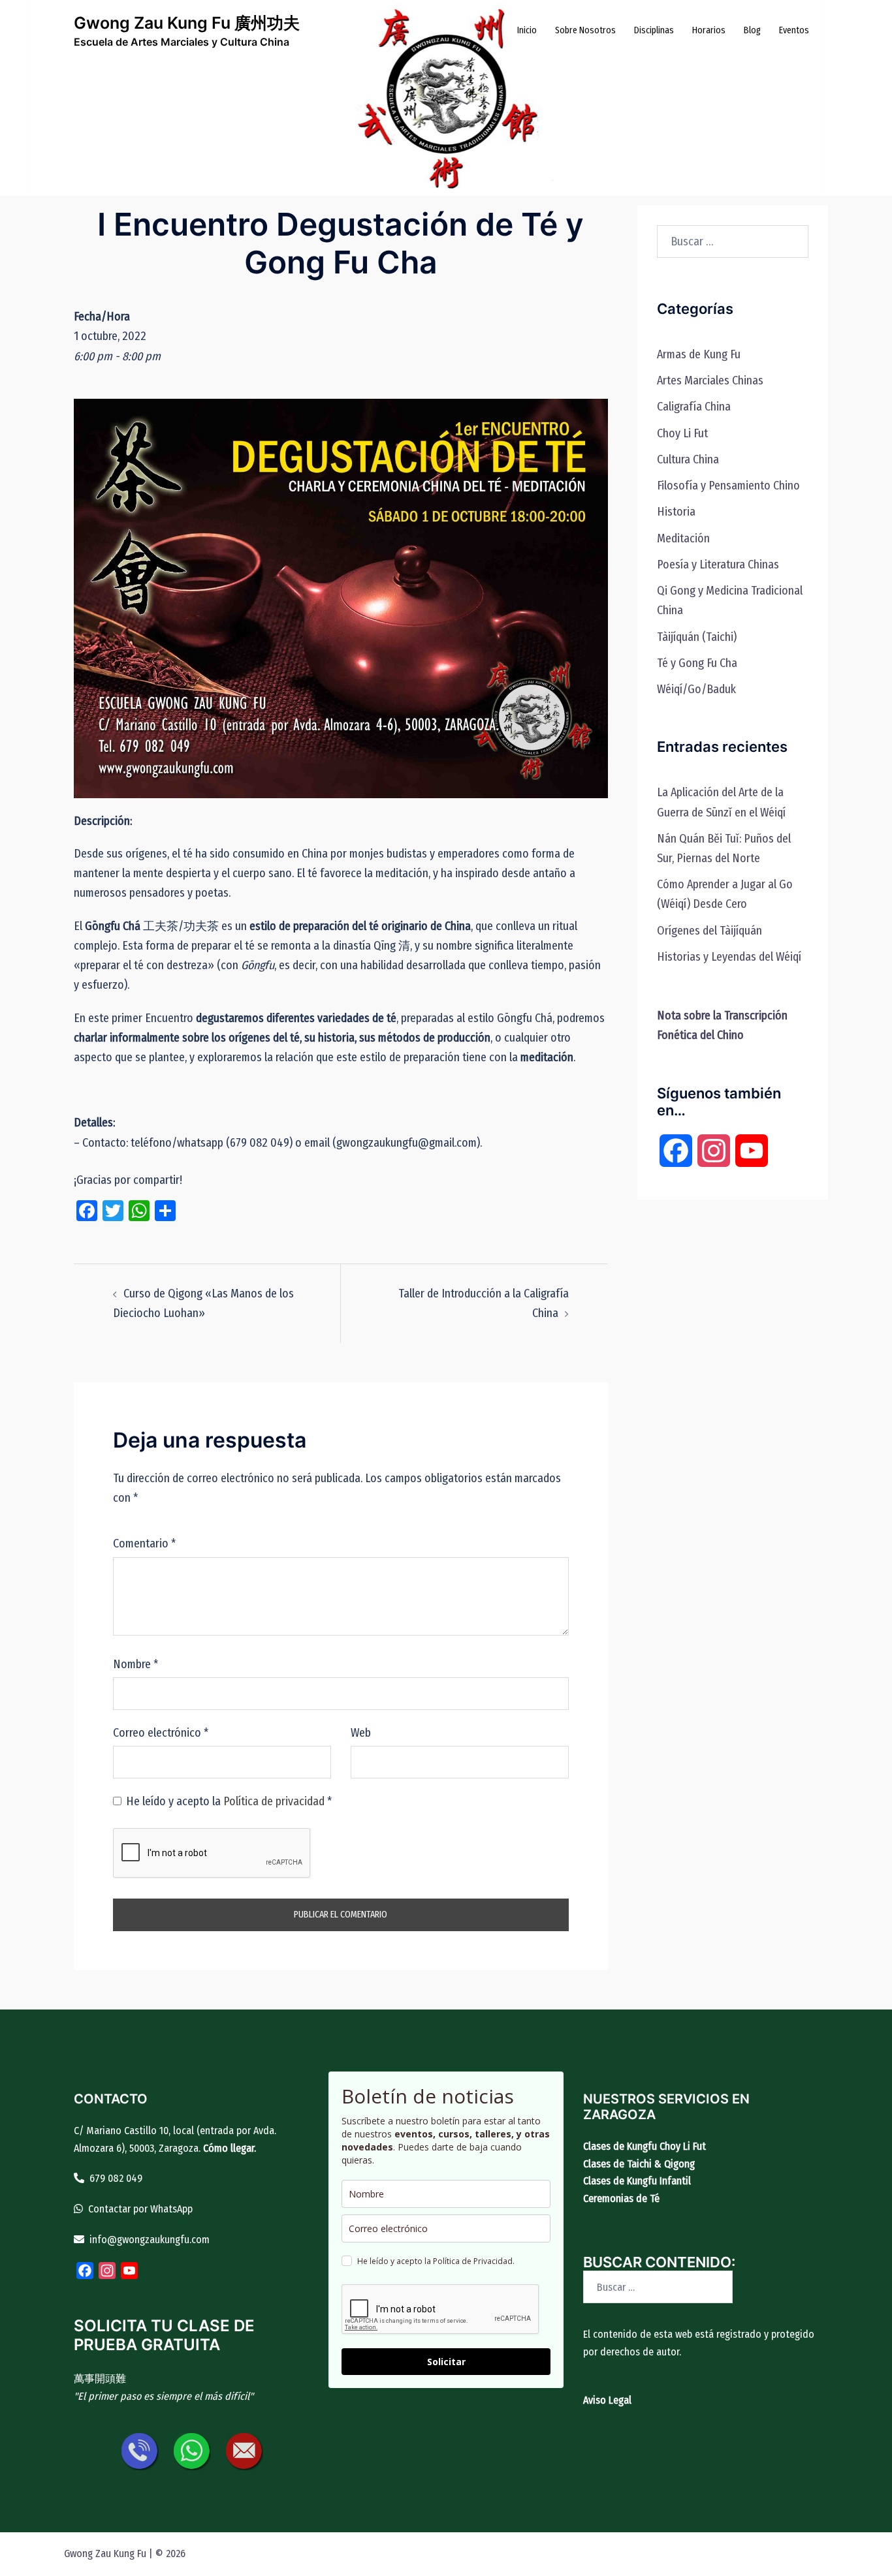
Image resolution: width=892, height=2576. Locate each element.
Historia (676, 512)
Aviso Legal (607, 2400)
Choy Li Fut (682, 433)
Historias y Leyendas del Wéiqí (729, 957)
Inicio (527, 30)
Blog (752, 30)
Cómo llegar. (230, 2148)
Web (361, 1733)
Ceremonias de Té (621, 2198)
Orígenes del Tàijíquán (709, 931)
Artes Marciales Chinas (710, 380)
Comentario (144, 1544)
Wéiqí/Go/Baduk (696, 689)
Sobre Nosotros (585, 30)
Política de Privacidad (473, 2261)
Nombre (135, 1664)
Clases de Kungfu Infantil (637, 2181)
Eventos (794, 30)
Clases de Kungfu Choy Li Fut (645, 2146)
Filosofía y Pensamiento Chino (728, 486)
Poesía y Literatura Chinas (718, 565)
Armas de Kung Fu (699, 354)
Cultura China (688, 459)
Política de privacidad (275, 1801)
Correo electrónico (161, 1733)
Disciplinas (654, 30)
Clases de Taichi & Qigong (639, 2164)
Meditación (683, 538)
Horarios (709, 30)
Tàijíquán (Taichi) (697, 637)
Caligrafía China (694, 407)
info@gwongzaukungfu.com (150, 2240)
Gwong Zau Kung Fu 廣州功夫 (187, 23)
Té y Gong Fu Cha (697, 663)
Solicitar (446, 2362)
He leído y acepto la (229, 1801)
